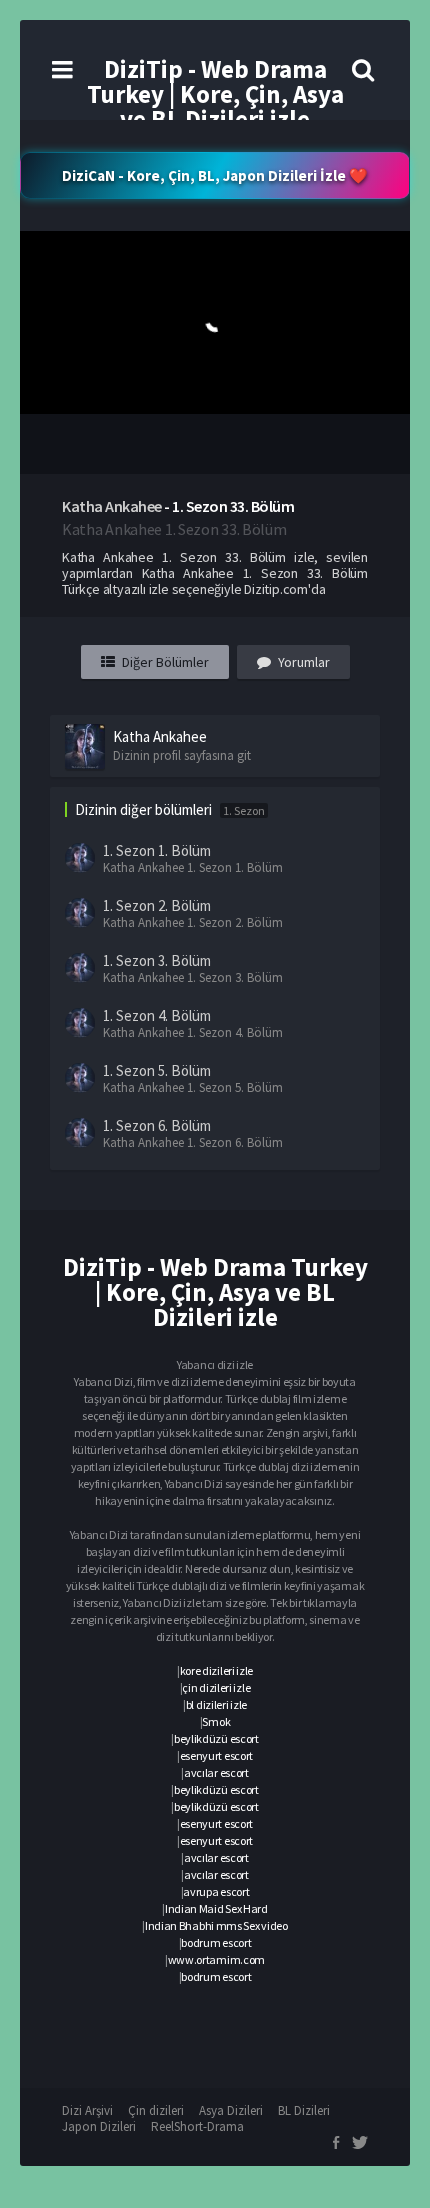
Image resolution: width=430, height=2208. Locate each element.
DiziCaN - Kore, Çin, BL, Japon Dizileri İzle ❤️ (215, 175)
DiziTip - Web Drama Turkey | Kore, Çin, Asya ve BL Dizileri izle (215, 94)
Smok (216, 1721)
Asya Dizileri (231, 2110)
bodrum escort (216, 1942)
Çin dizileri (156, 2110)
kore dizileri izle (217, 1670)
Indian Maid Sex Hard (216, 1908)
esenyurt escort (217, 1755)
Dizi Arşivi (87, 2110)
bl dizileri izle (216, 1704)
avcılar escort (216, 1772)
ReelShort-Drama (197, 2126)
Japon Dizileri (99, 2126)
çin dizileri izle (216, 1687)
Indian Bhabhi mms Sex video (216, 1925)
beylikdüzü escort (216, 1738)
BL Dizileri (304, 2110)
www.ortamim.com (217, 1959)
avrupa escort (216, 1891)
